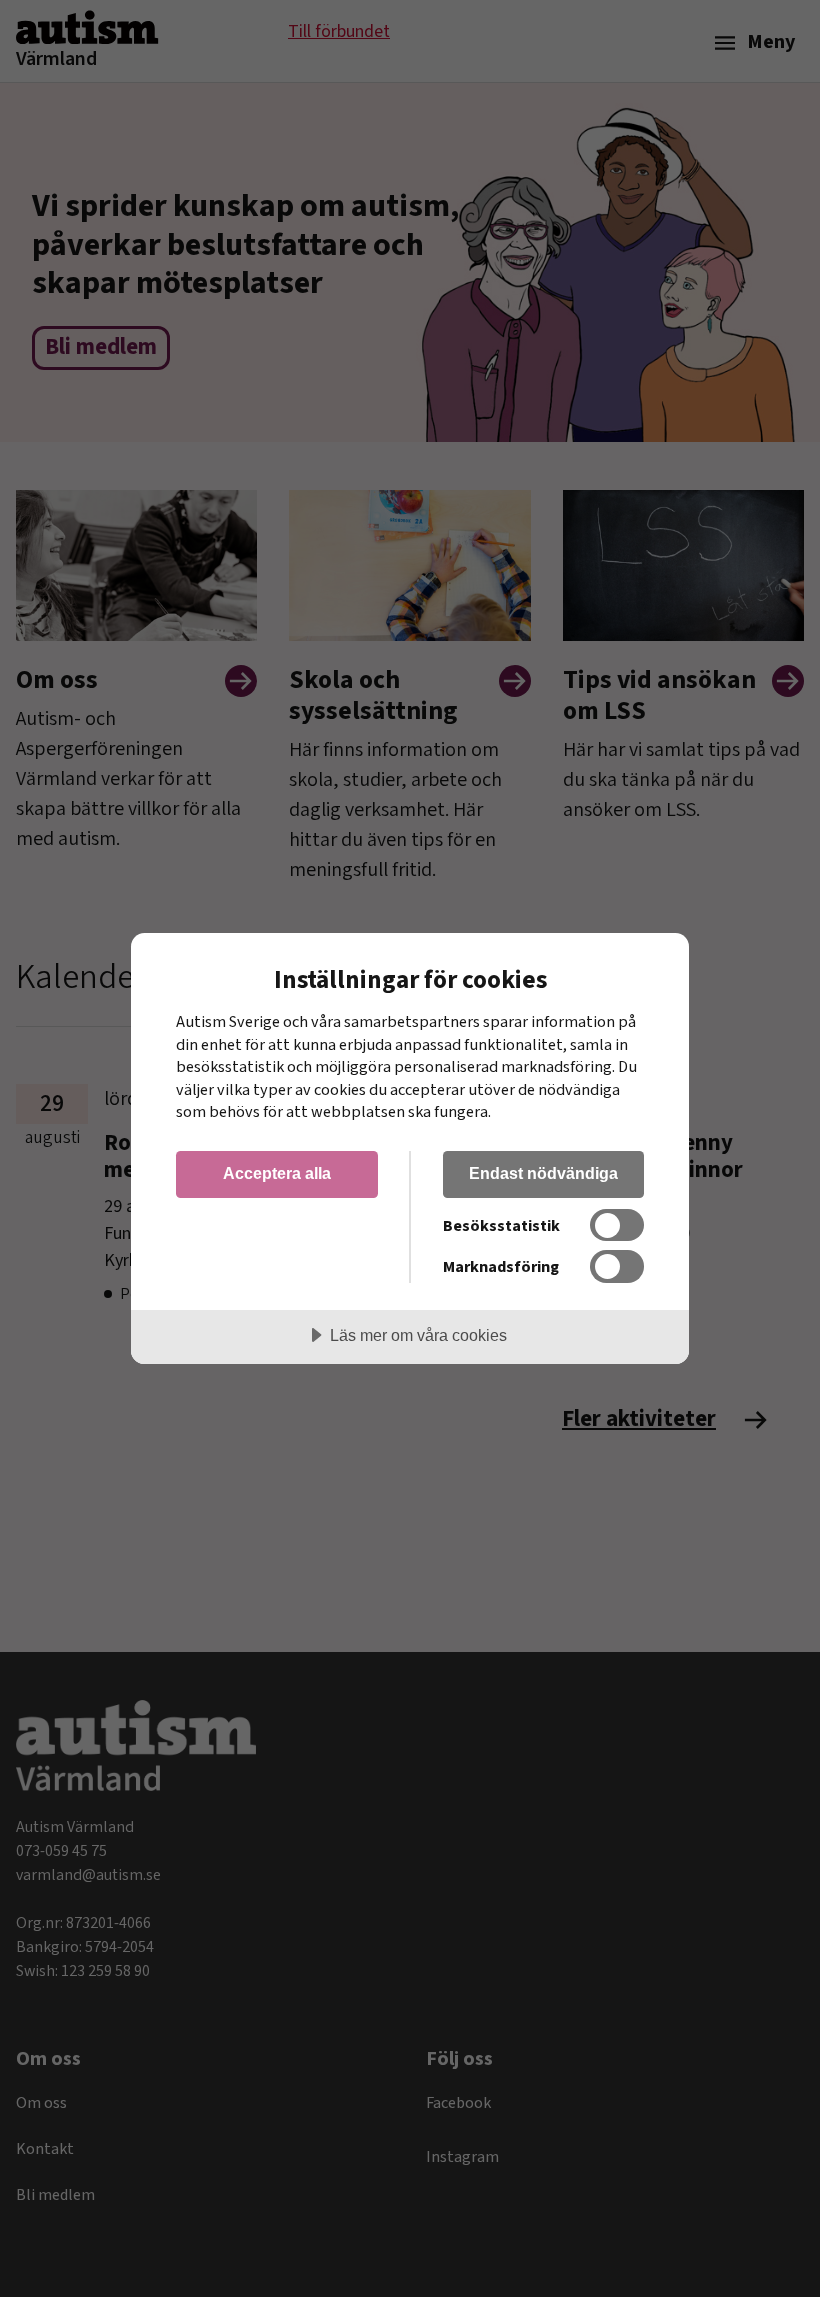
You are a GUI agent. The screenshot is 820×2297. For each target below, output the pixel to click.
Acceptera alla (277, 1173)
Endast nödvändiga (543, 1173)
